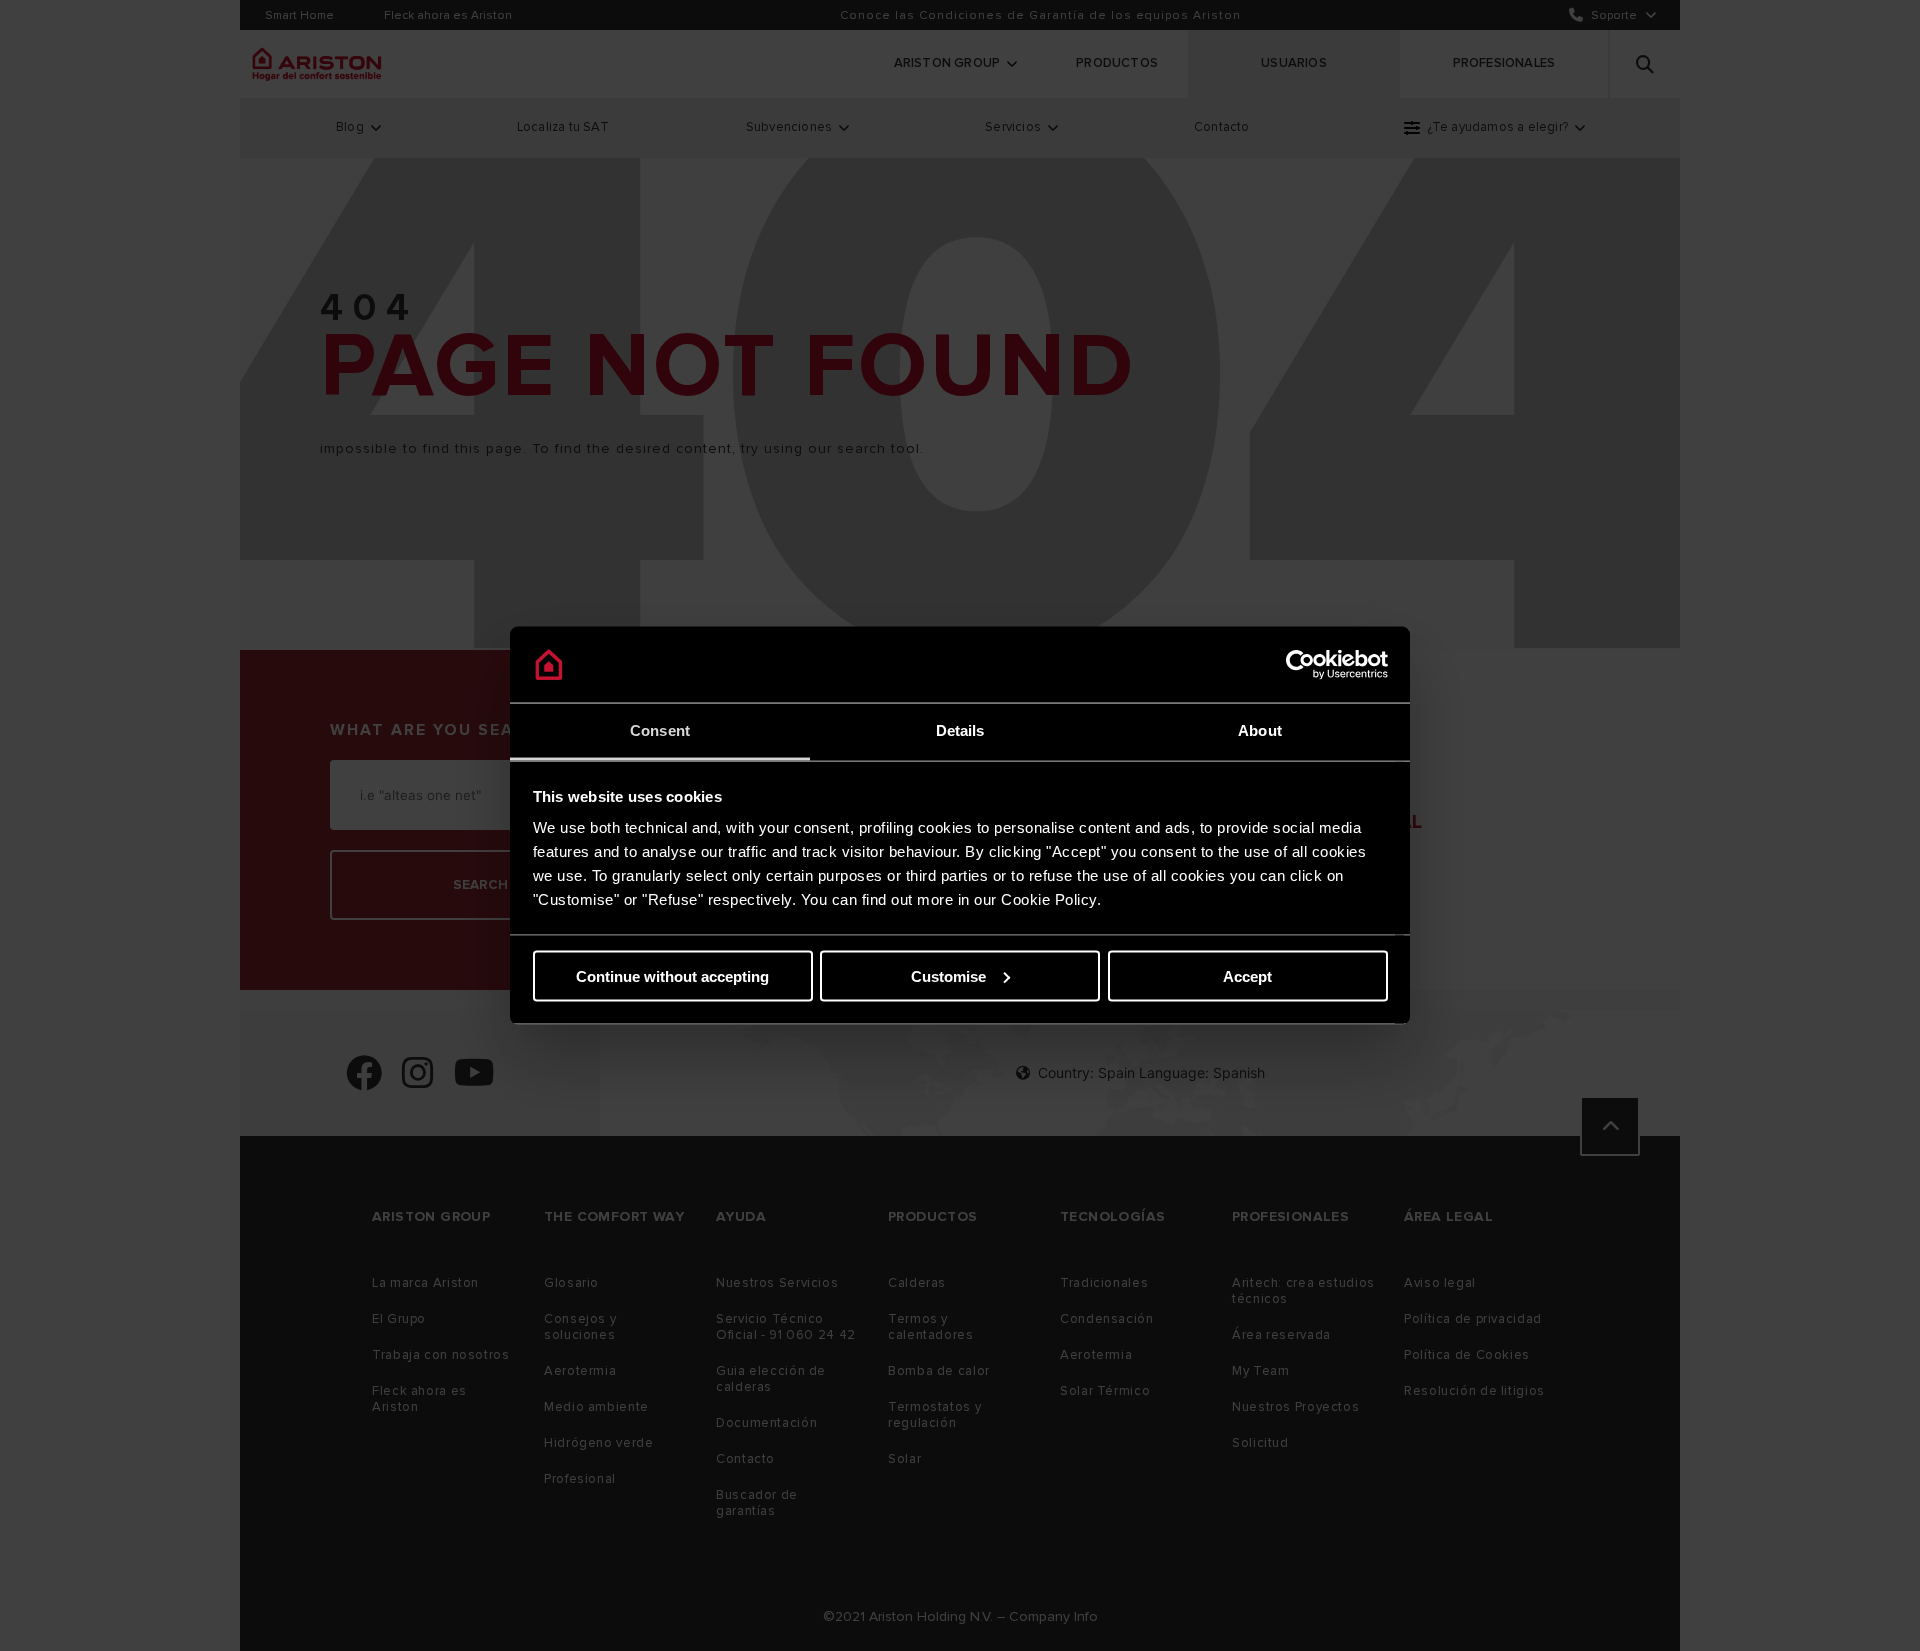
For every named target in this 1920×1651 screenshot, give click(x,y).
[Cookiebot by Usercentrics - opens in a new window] (1300, 665)
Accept (1247, 975)
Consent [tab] (660, 730)
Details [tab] (960, 730)
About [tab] (1260, 730)
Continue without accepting (672, 975)
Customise (948, 975)
